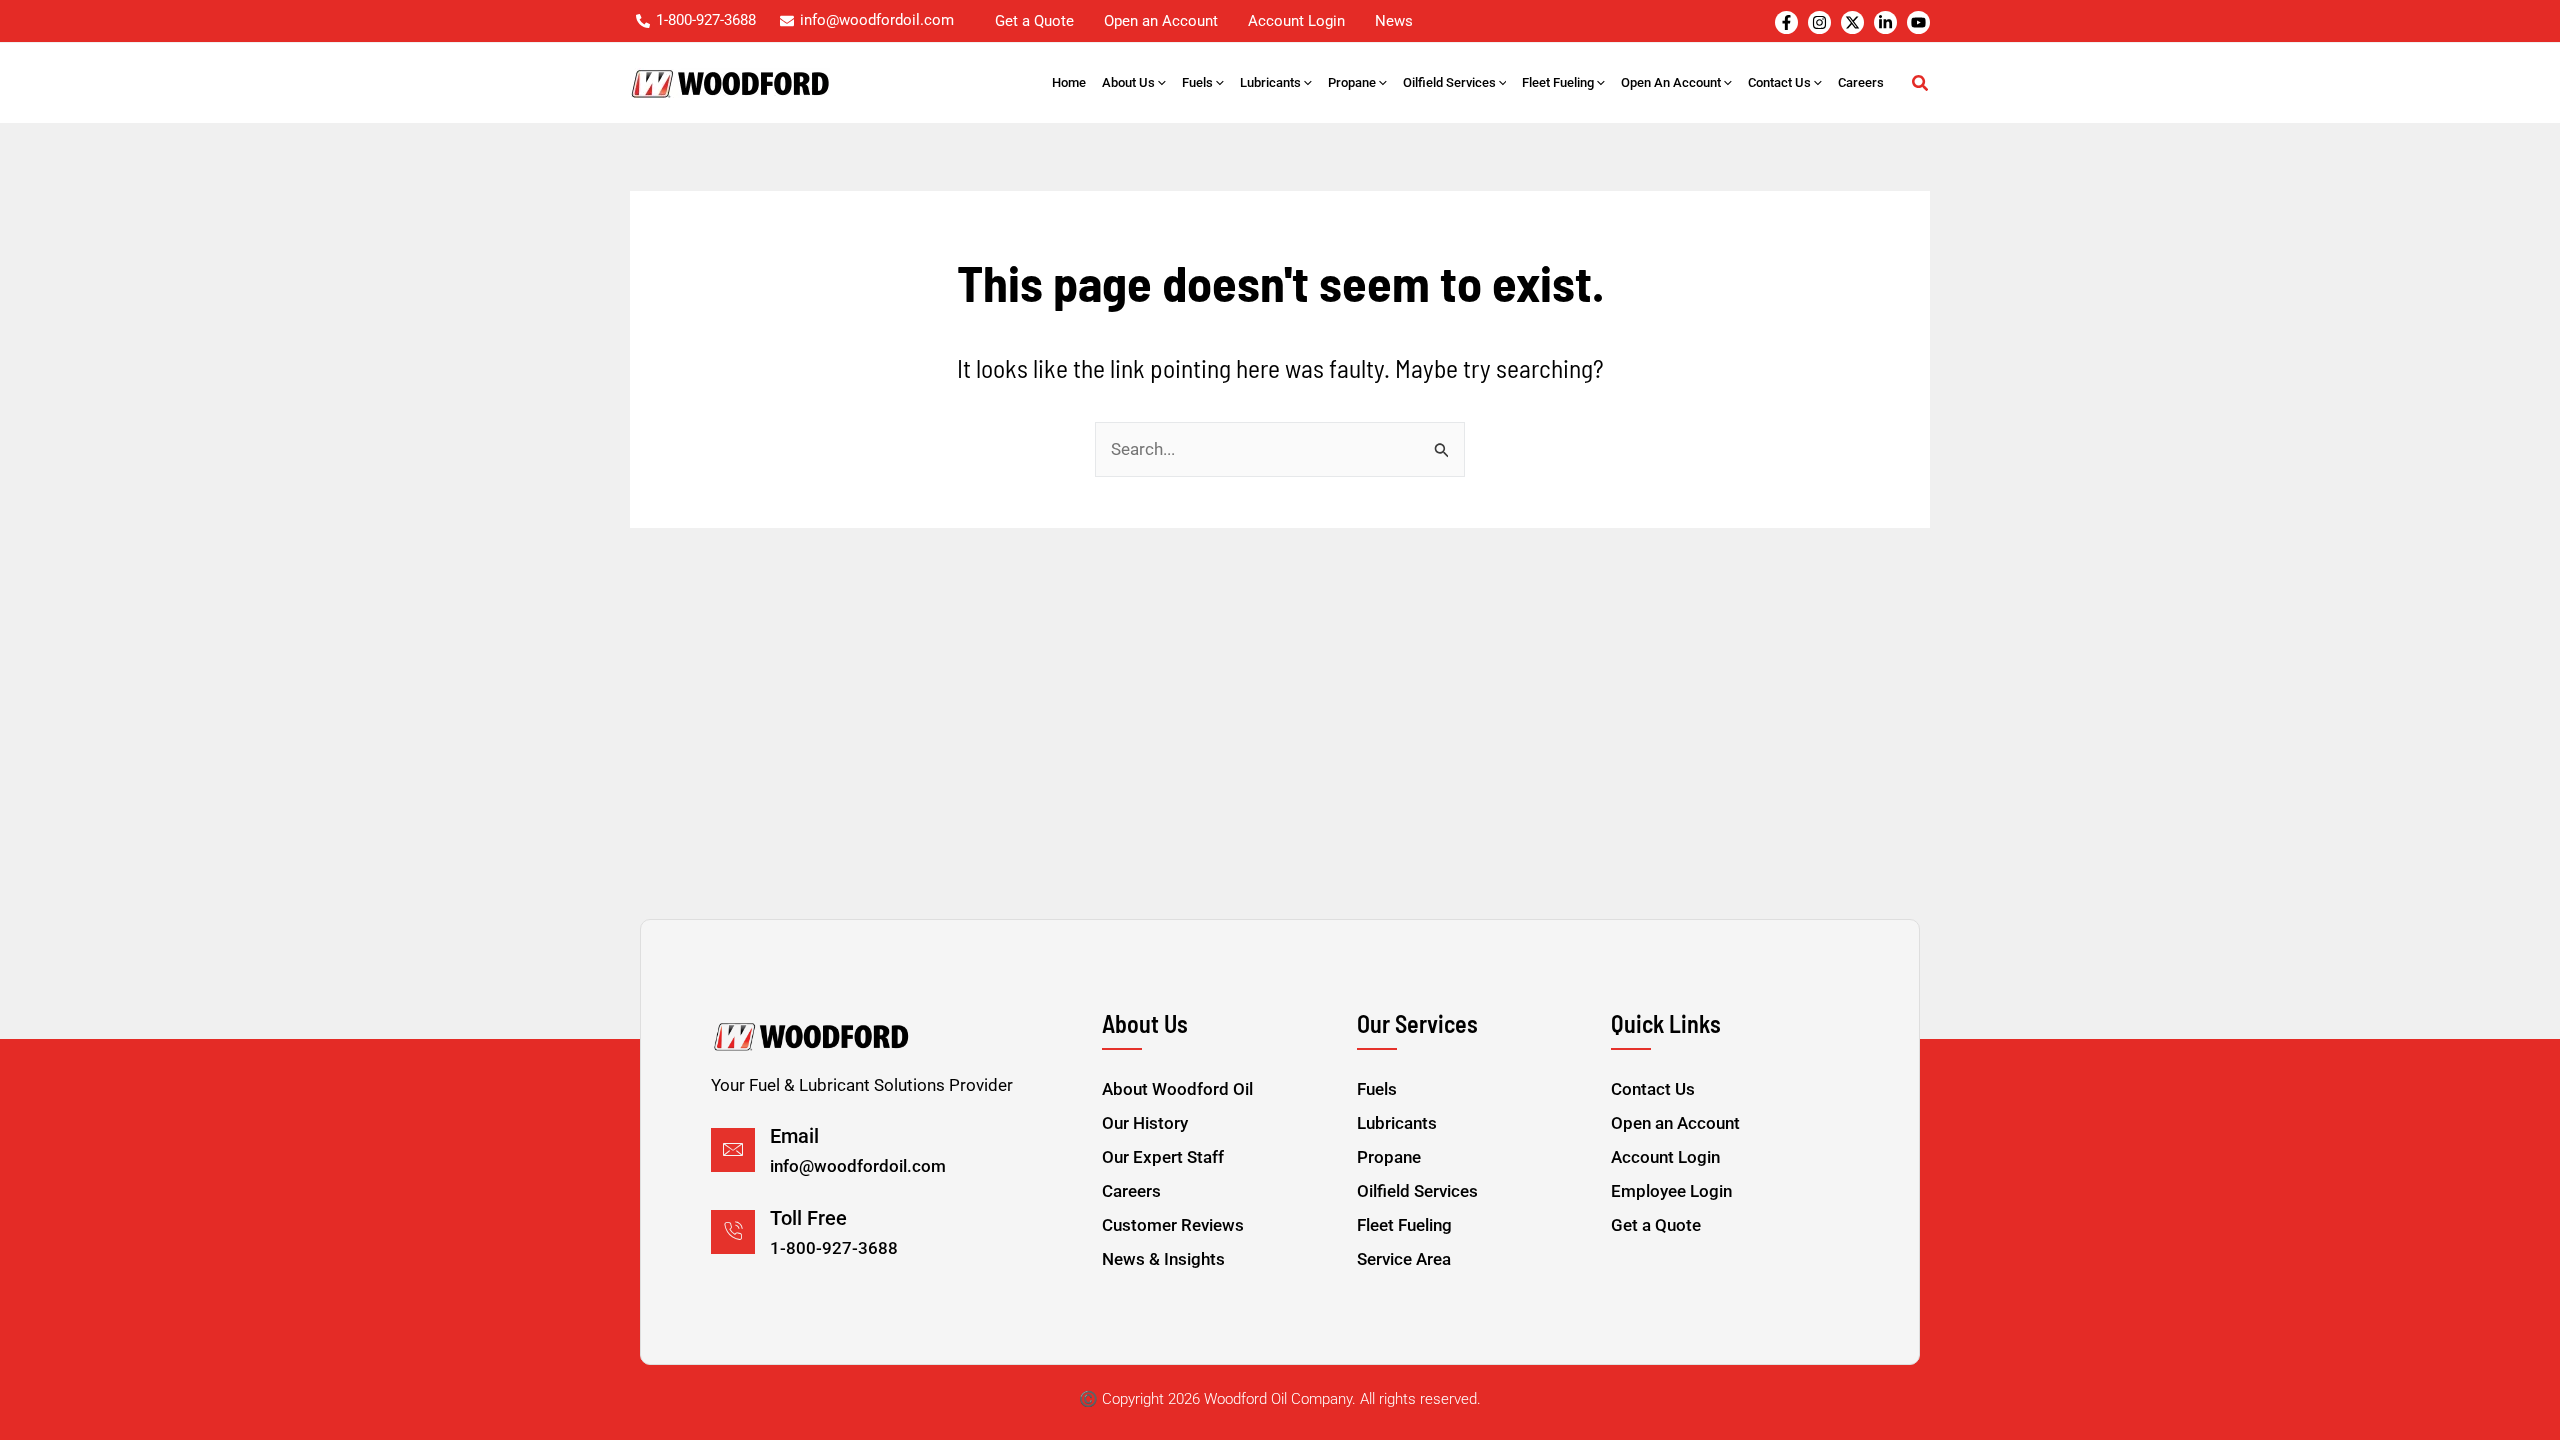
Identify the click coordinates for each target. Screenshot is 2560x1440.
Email (794, 1136)
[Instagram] (1819, 22)
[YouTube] (1918, 22)
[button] (1160, 83)
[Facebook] (1786, 22)
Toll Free (808, 1218)
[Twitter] (1852, 22)
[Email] (733, 1150)
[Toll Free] (733, 1232)
